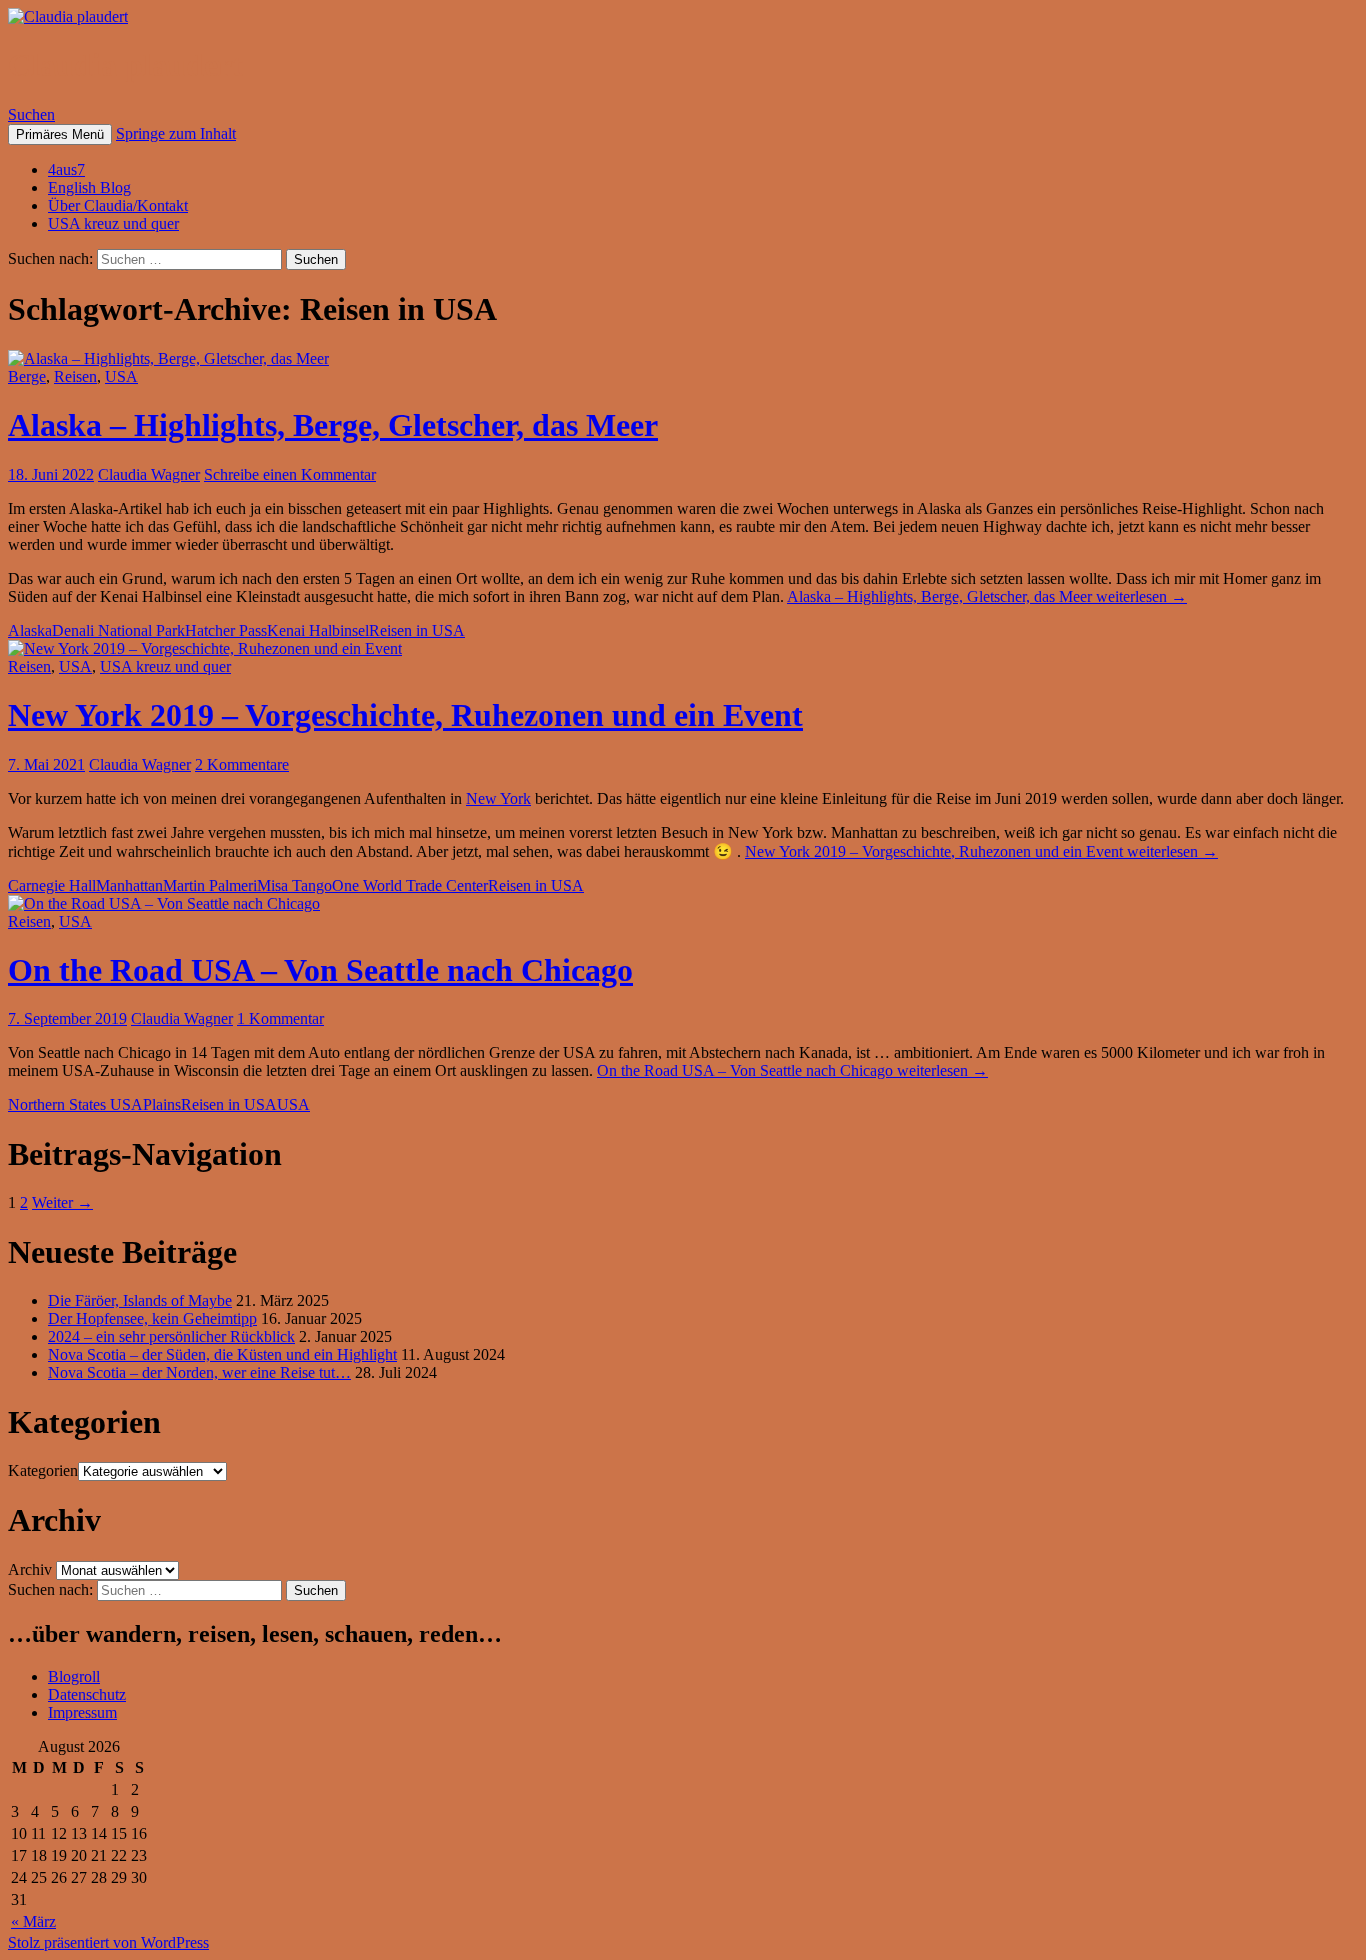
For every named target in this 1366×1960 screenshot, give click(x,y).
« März (33, 1921)
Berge (27, 376)
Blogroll (74, 1676)
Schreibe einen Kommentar (290, 474)
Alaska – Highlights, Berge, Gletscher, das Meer (333, 425)
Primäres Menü (60, 134)
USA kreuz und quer (113, 223)
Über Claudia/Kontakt (118, 205)
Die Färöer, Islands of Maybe (140, 1300)
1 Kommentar (280, 1018)
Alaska (30, 630)
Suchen (31, 114)
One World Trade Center (410, 885)
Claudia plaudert (125, 65)
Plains (162, 1104)
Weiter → (62, 1202)
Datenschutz (87, 1694)
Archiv (30, 1569)
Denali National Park (118, 630)
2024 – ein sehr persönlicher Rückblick (171, 1336)
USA (121, 376)
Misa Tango (294, 885)
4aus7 (66, 169)
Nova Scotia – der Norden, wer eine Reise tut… (199, 1372)
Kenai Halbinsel (318, 630)
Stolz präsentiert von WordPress (108, 1942)
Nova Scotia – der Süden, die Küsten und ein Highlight (222, 1354)
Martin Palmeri (210, 885)
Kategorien (43, 1470)
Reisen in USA (417, 630)
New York (498, 798)
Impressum (82, 1712)
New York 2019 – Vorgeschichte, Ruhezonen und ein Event (405, 715)
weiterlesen (987, 596)
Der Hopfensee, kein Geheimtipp (152, 1318)
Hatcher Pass (226, 630)
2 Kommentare (242, 764)
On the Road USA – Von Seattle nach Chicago (320, 970)
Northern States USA (75, 1104)
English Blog (89, 187)
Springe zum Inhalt (176, 133)
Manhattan (129, 885)
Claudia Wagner (149, 474)
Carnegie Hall (52, 885)
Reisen (75, 376)
